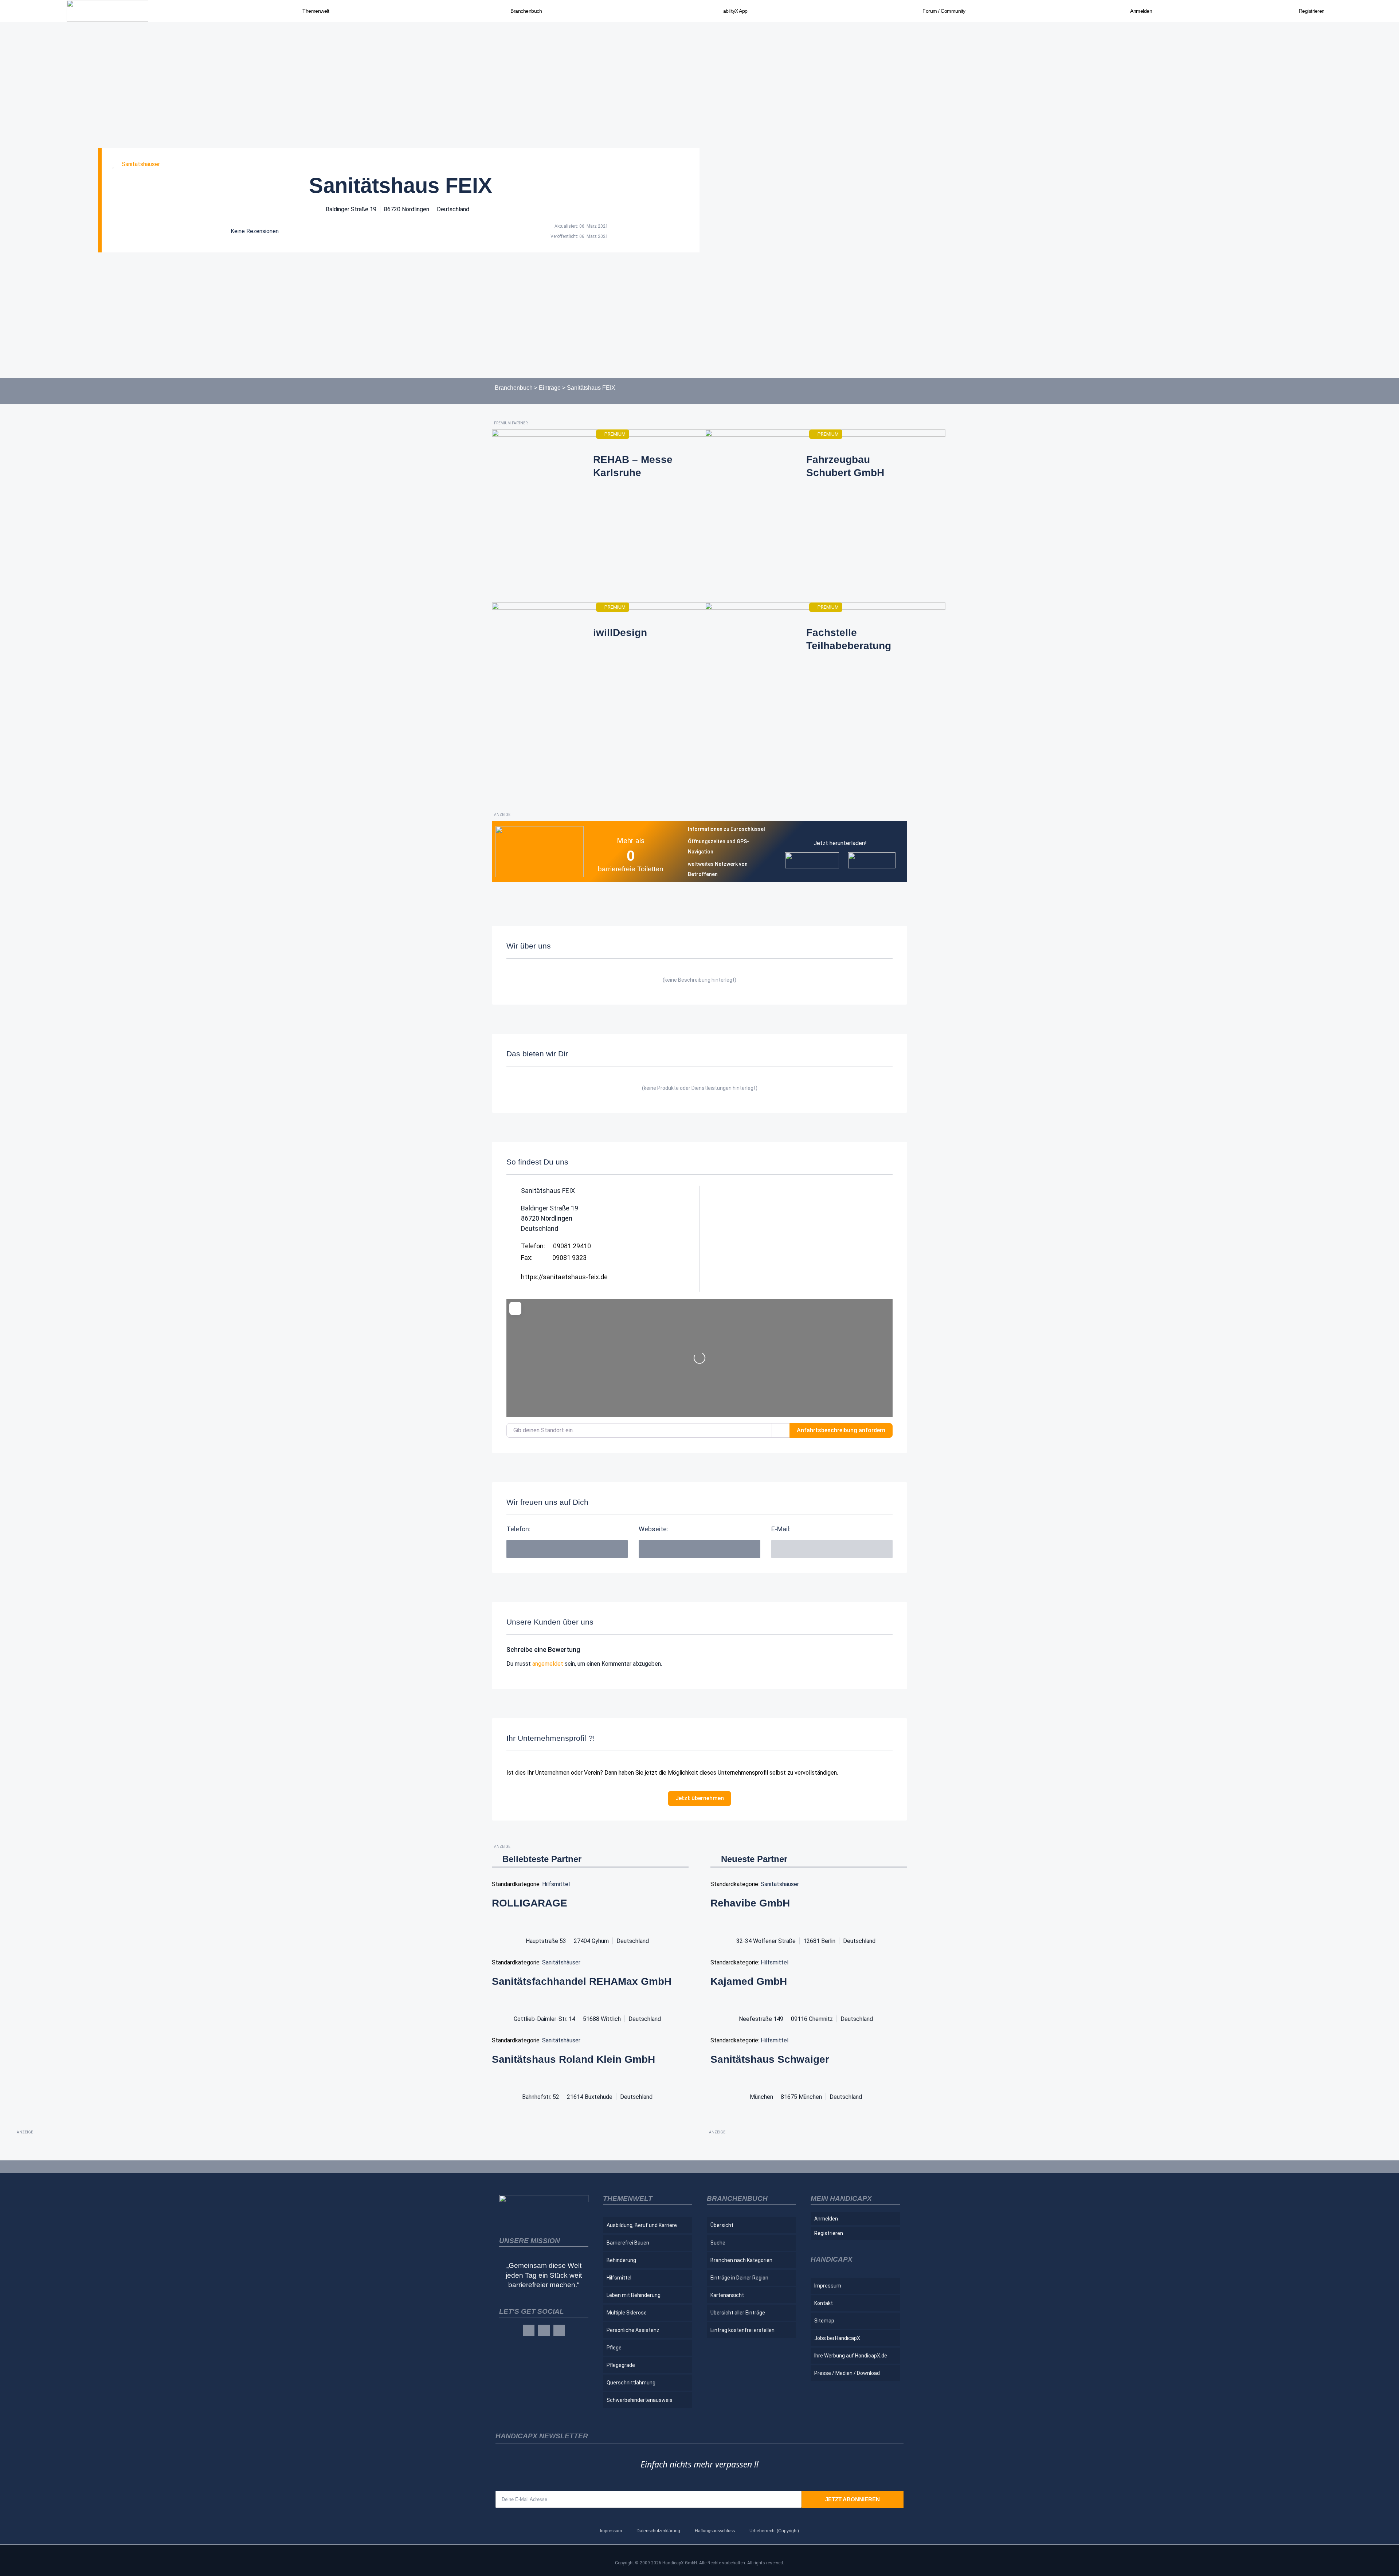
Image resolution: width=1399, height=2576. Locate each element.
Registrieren (1312, 11)
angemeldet (548, 1664)
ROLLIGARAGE (530, 1903)
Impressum (828, 2286)
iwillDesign (620, 633)
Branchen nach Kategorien (741, 2260)
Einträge (550, 388)
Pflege (614, 2348)
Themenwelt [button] (316, 11)
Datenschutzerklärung (658, 2531)
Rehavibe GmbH (750, 1903)
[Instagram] (544, 2330)
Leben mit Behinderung (634, 2295)
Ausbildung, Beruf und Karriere (642, 2225)
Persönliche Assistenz (633, 2330)
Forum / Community (944, 11)
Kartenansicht (727, 2295)
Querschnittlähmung (631, 2383)
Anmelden (1141, 11)
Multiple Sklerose (627, 2313)
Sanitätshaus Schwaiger (770, 2059)
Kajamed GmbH (749, 1981)
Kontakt (824, 2303)
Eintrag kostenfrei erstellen (742, 2330)
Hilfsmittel (556, 1884)
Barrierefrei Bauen (628, 2243)
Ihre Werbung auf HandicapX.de (851, 2356)
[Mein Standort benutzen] (781, 1430)
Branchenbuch (514, 388)
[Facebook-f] (529, 2330)
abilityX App (735, 11)
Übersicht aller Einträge (738, 2313)
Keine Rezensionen (255, 231)
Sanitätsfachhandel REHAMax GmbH (582, 1981)
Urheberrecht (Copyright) (774, 2531)
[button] (832, 1549)
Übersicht (722, 2225)
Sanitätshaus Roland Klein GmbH (573, 2059)
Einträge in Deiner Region (739, 2278)
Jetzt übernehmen (700, 1798)
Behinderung (621, 2260)
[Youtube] (559, 2330)
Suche (718, 2243)
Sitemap (824, 2321)
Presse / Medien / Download (847, 2373)
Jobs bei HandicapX (837, 2338)
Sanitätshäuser (141, 164)
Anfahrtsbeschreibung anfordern (841, 1430)
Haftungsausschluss (715, 2531)
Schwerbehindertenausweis (640, 2400)
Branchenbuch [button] (526, 11)
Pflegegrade (621, 2365)
